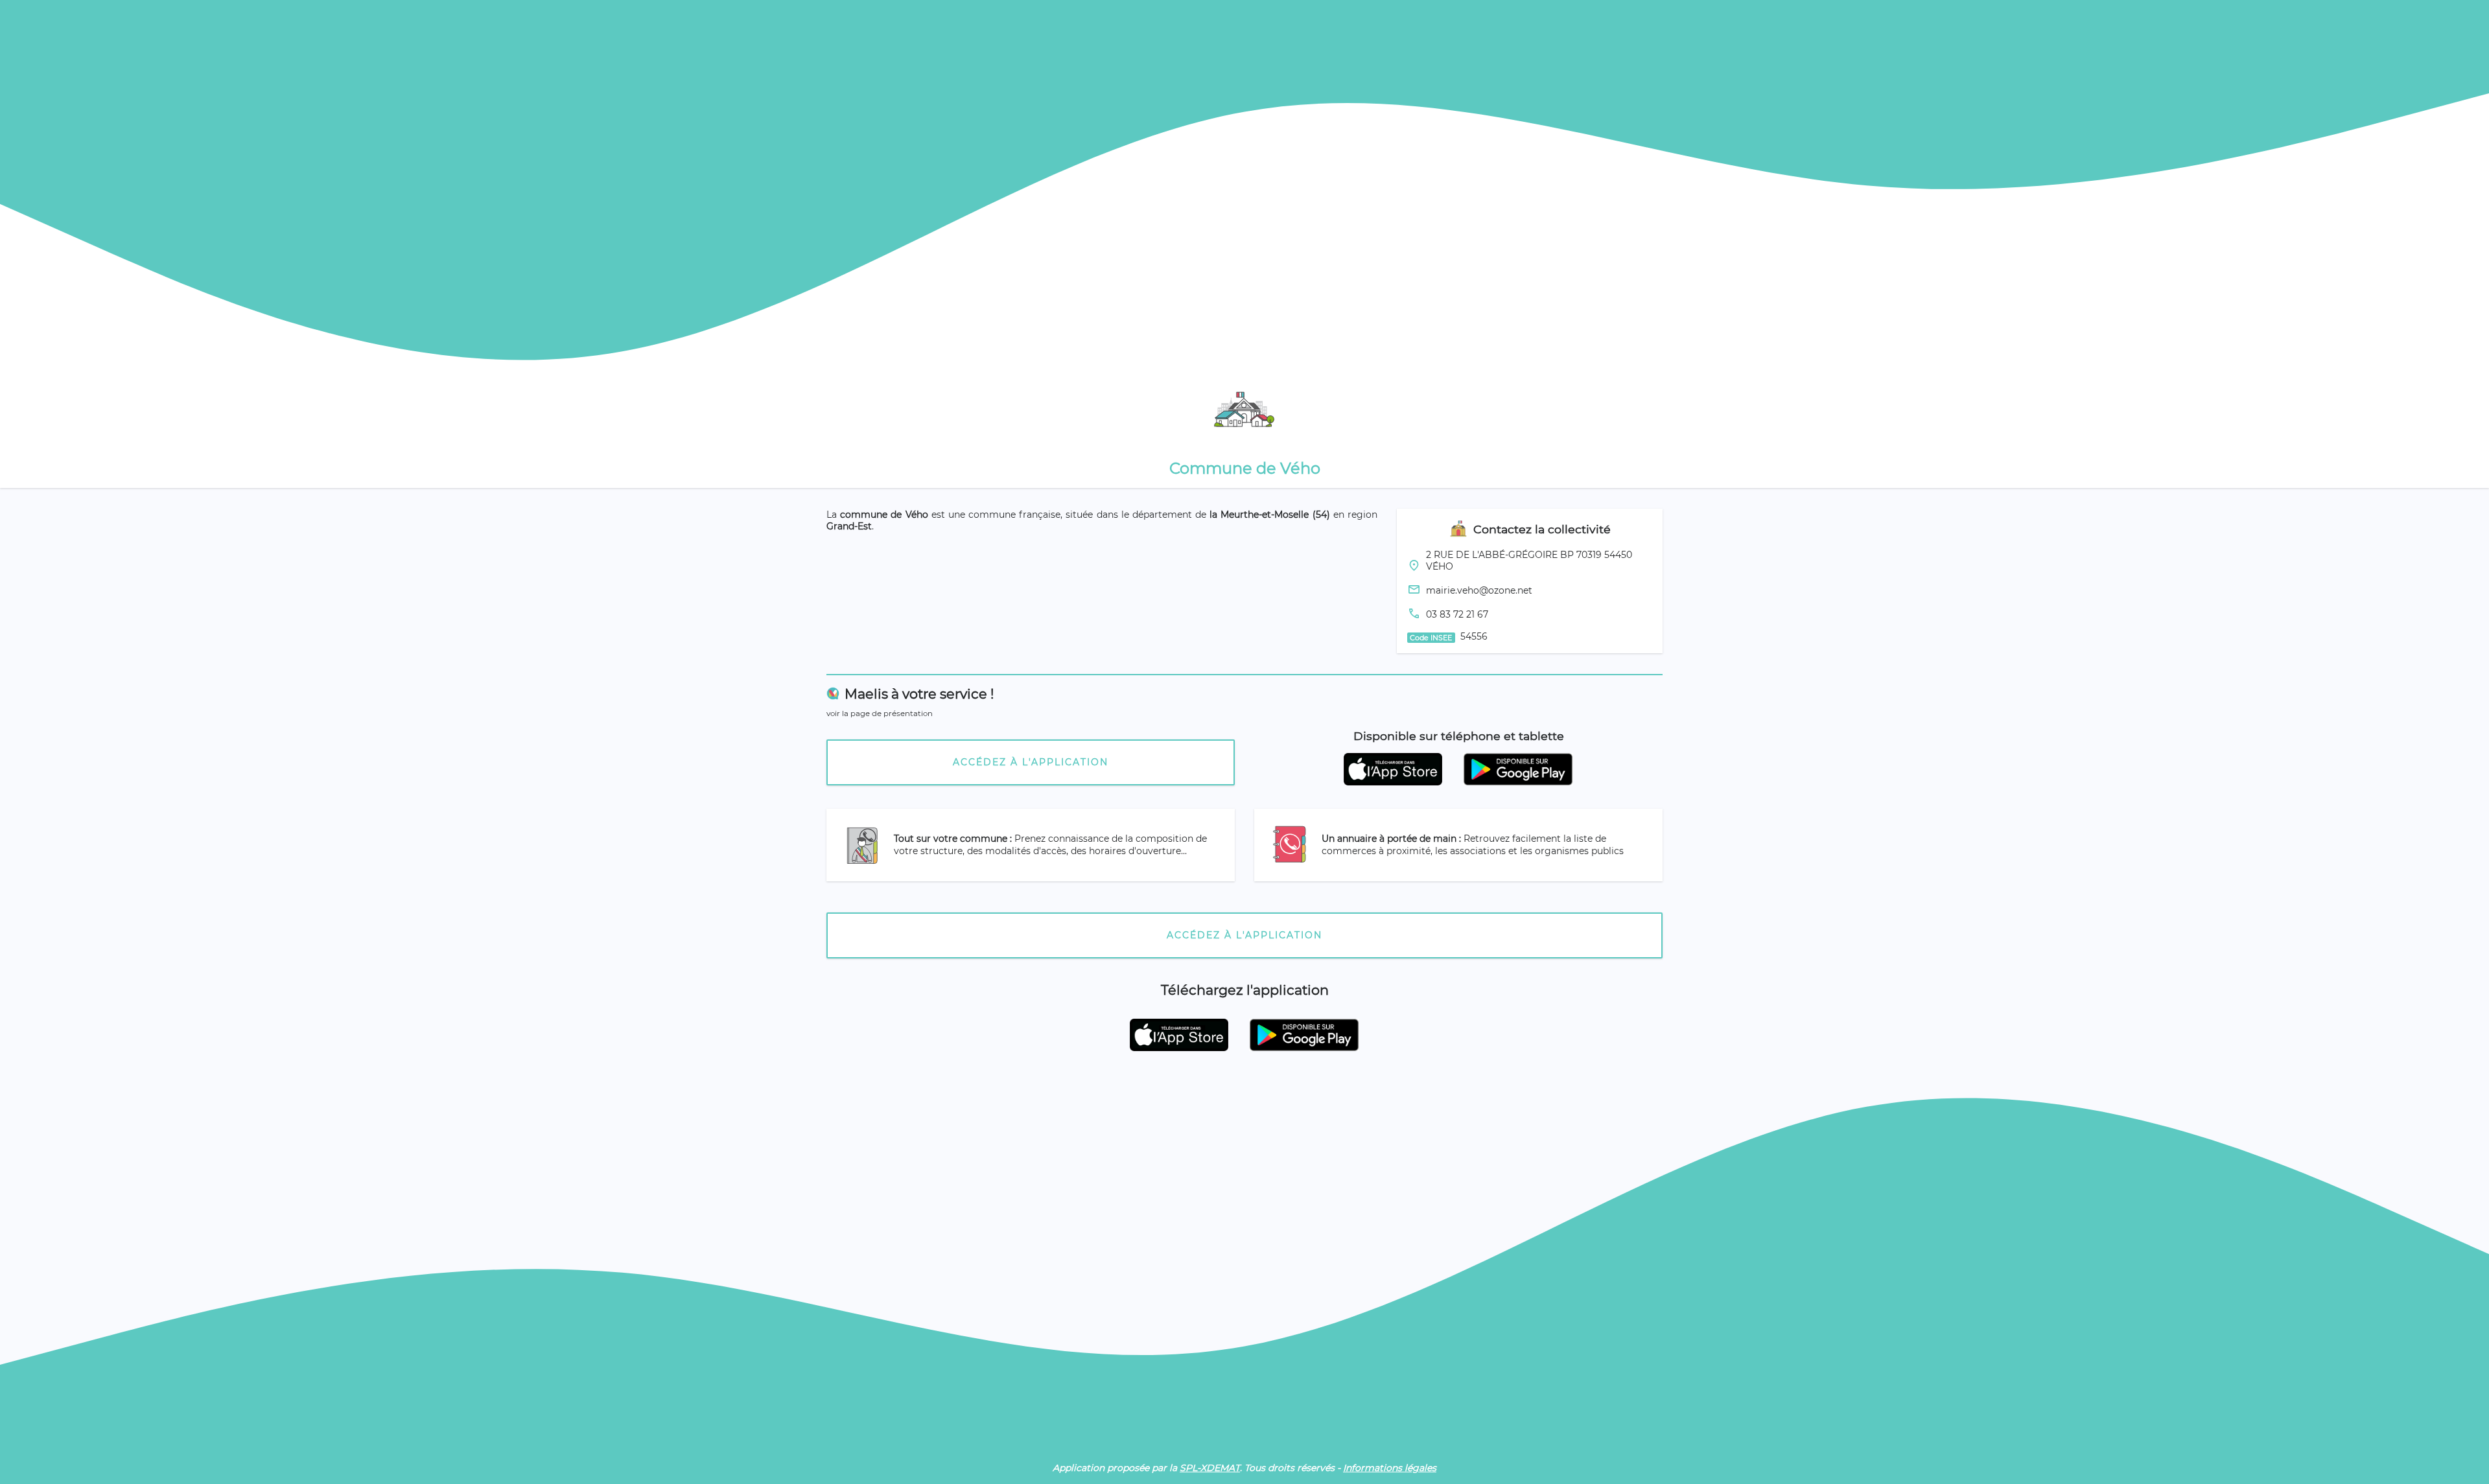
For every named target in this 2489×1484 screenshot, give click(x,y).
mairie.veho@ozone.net (1479, 590)
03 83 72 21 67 (1457, 614)
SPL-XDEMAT (1210, 1468)
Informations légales (1390, 1468)
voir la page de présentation (880, 713)
